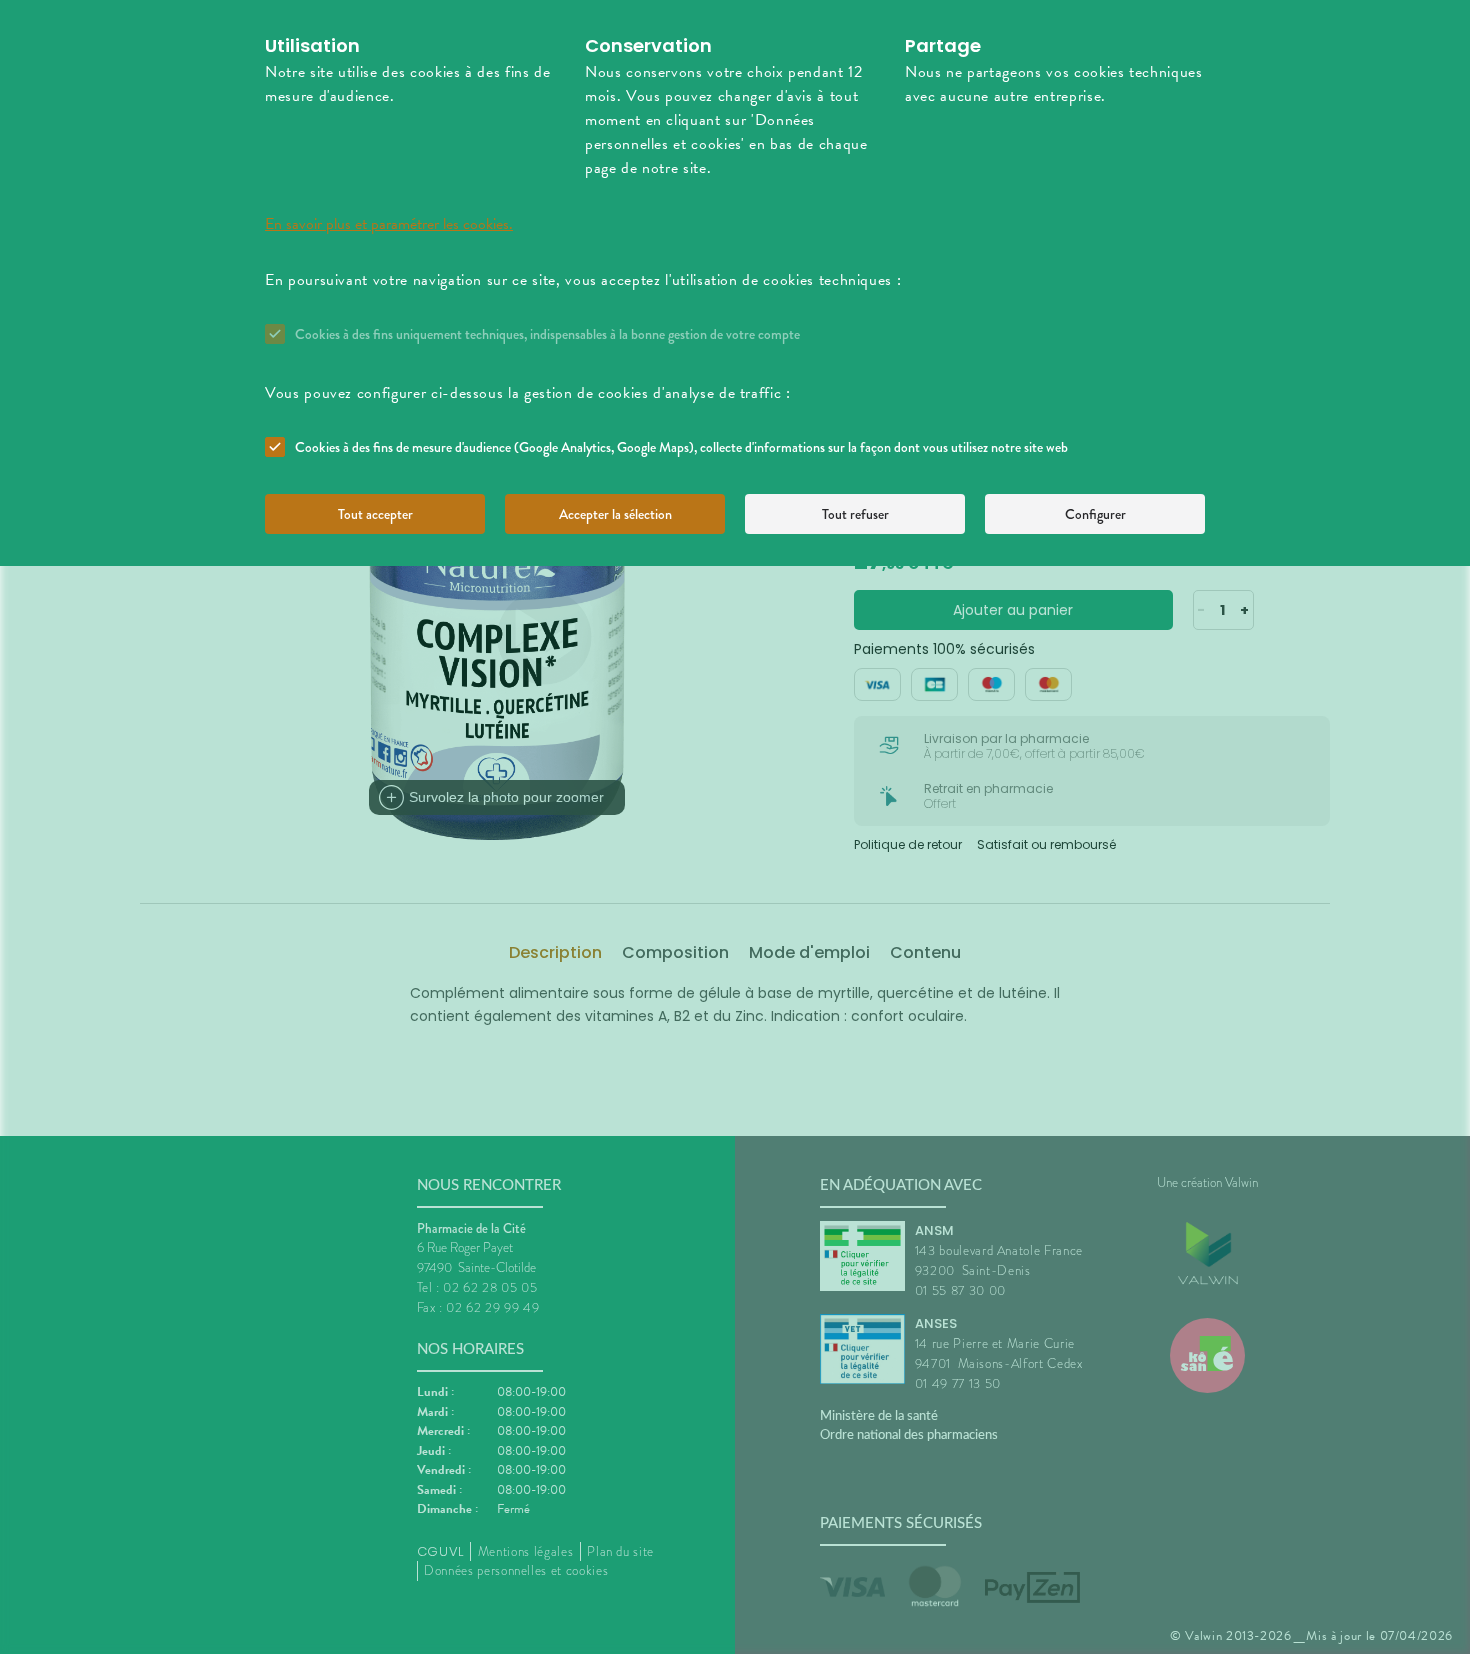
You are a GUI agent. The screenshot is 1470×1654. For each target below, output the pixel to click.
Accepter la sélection (615, 514)
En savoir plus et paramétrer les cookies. (389, 224)
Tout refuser (855, 514)
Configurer (1095, 514)
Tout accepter (375, 514)
